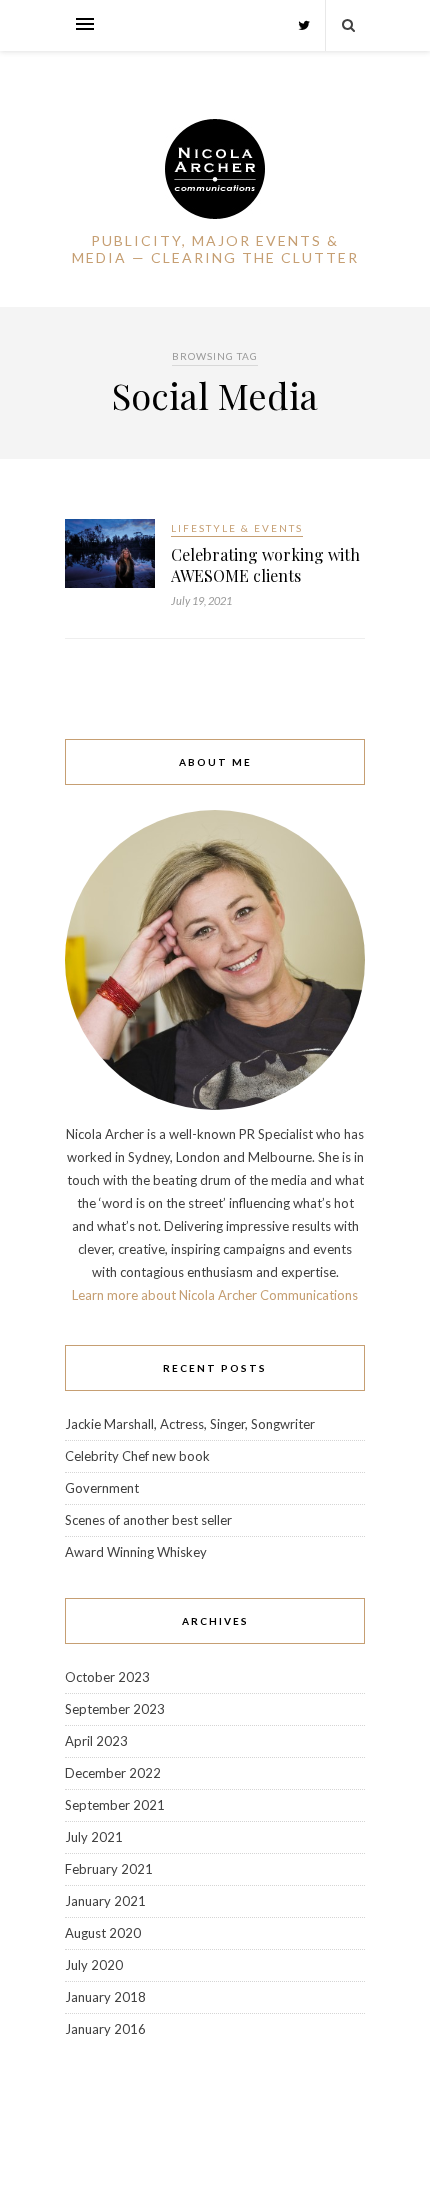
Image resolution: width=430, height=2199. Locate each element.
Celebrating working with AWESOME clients (265, 565)
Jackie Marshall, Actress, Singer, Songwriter (190, 1424)
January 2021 (105, 1901)
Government (102, 1488)
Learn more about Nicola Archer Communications (215, 1295)
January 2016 (105, 2029)
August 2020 (103, 1933)
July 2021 (94, 1837)
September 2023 (115, 1709)
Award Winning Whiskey (136, 1552)
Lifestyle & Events (237, 528)
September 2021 (115, 1805)
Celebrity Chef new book (137, 1456)
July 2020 (94, 1965)
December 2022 (113, 1773)
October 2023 (107, 1677)
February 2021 (109, 1869)
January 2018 (105, 1997)
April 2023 (96, 1741)
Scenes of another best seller (148, 1520)
